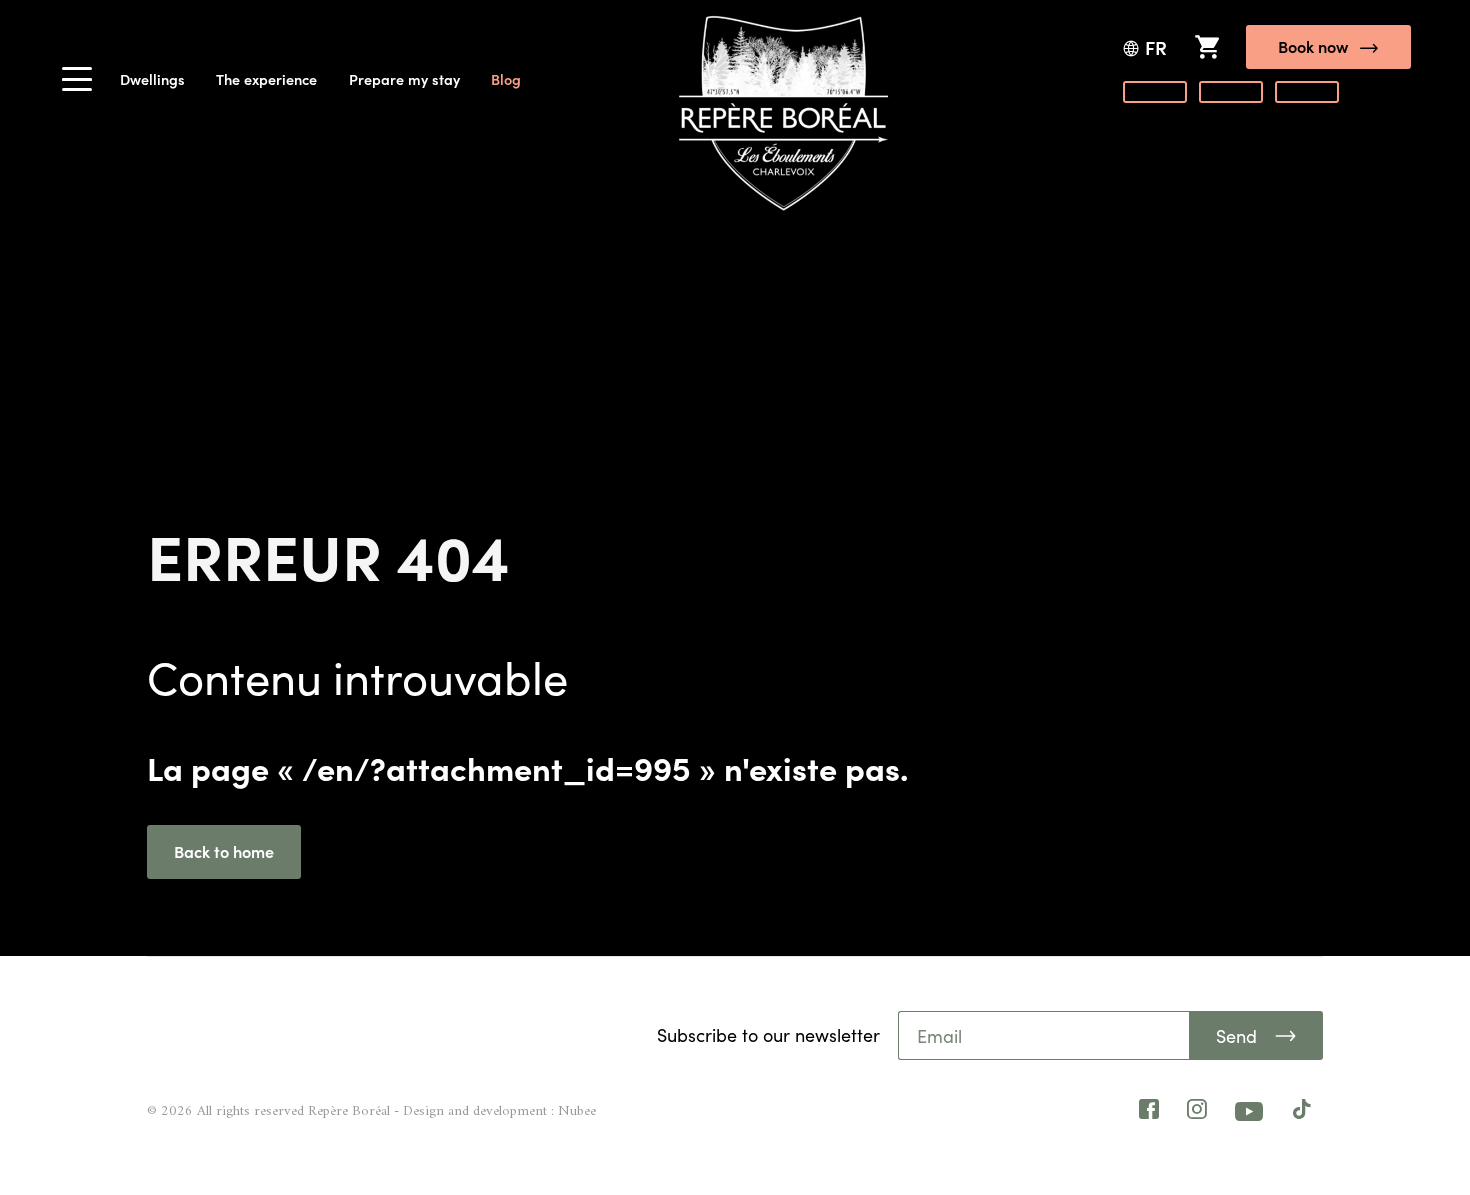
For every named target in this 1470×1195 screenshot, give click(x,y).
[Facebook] (1149, 1112)
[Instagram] (1197, 1112)
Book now (1313, 46)
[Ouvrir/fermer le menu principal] (77, 85)
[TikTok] (1302, 1112)
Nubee (577, 1111)
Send (1236, 1036)
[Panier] (1206, 46)
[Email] (1045, 1035)
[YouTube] (1250, 1111)
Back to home (224, 851)
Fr (1156, 47)
